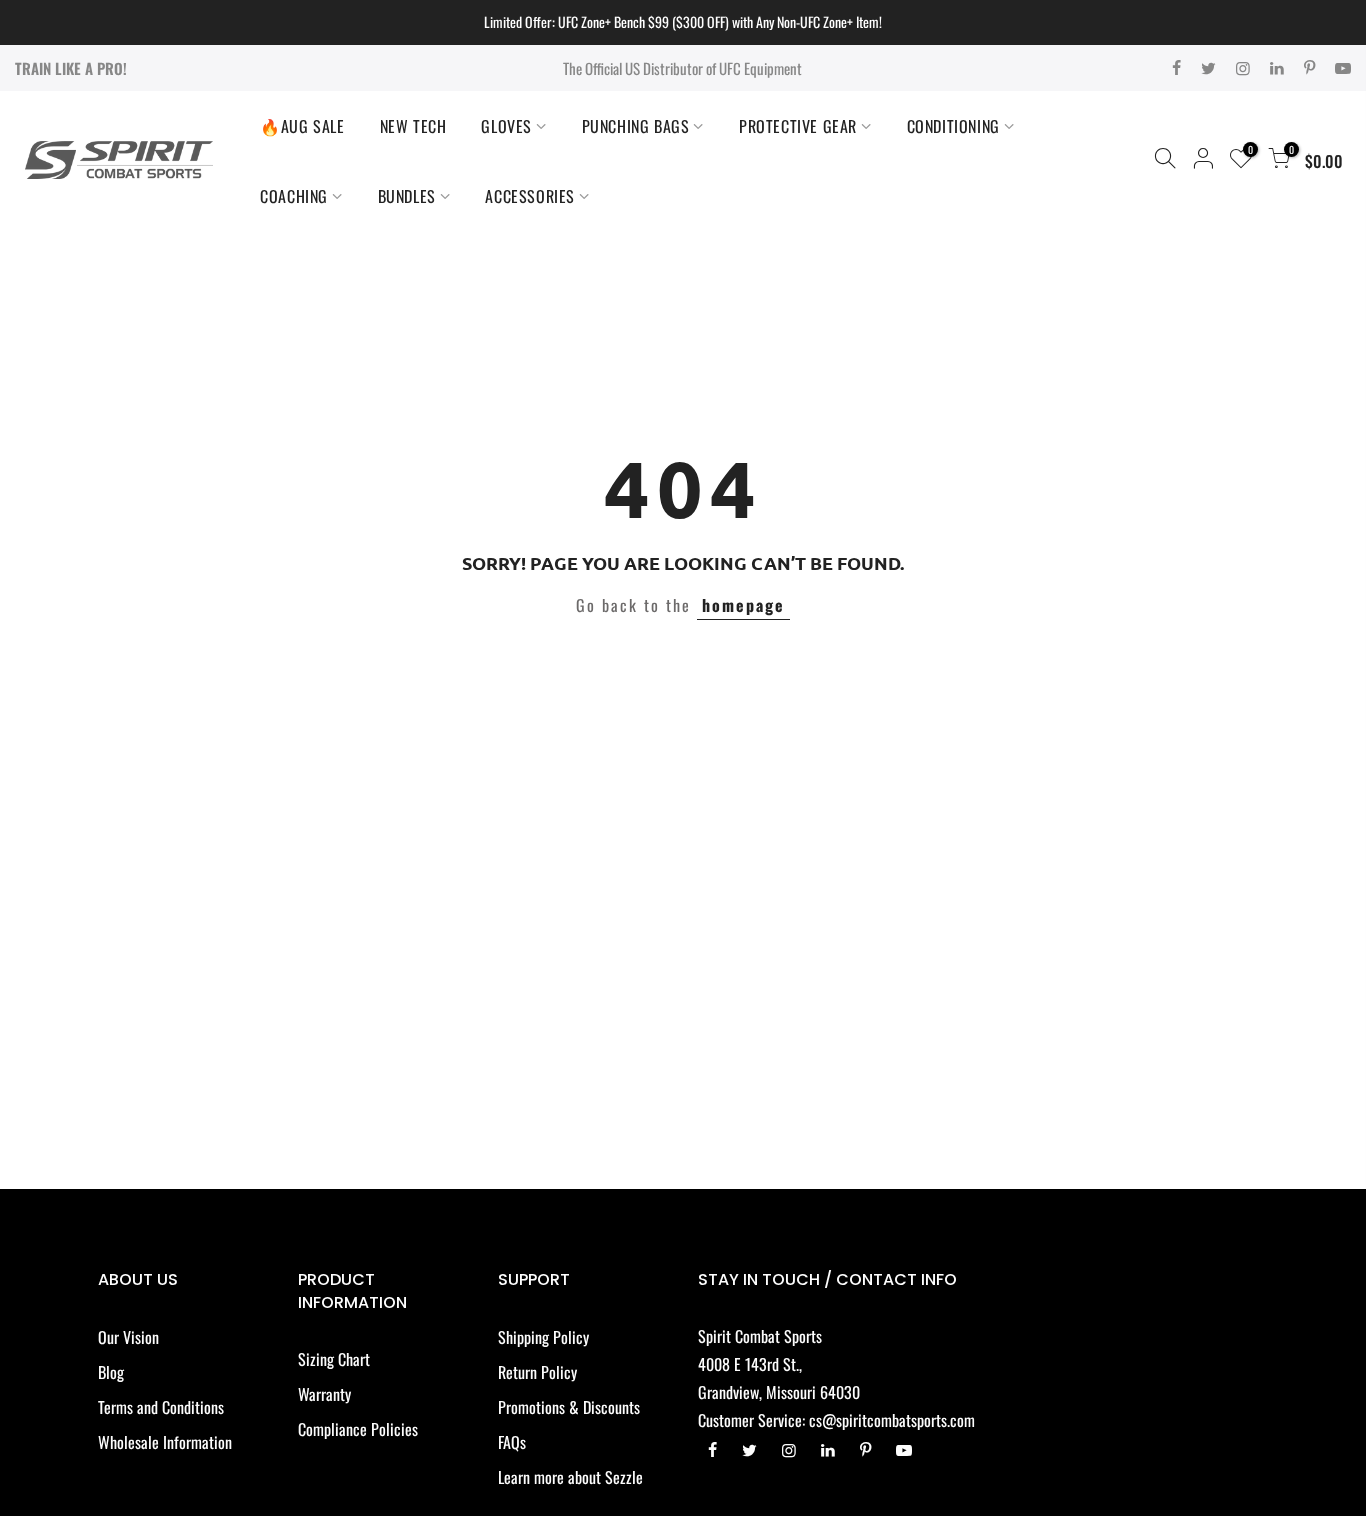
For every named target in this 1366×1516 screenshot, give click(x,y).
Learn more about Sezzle (570, 1477)
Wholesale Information (165, 1442)
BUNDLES (407, 196)
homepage (743, 605)
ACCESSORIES (530, 196)
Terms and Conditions (161, 1407)
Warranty (324, 1394)
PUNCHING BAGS (636, 126)
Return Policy (537, 1372)
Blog (111, 1372)
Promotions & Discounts (569, 1407)
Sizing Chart (334, 1359)
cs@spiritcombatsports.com (892, 1420)
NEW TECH (413, 126)
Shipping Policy (543, 1337)
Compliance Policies (358, 1429)
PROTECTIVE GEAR (798, 126)
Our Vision (128, 1337)
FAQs (512, 1442)
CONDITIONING (953, 126)
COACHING (294, 196)
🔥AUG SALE (302, 126)
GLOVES (506, 126)
